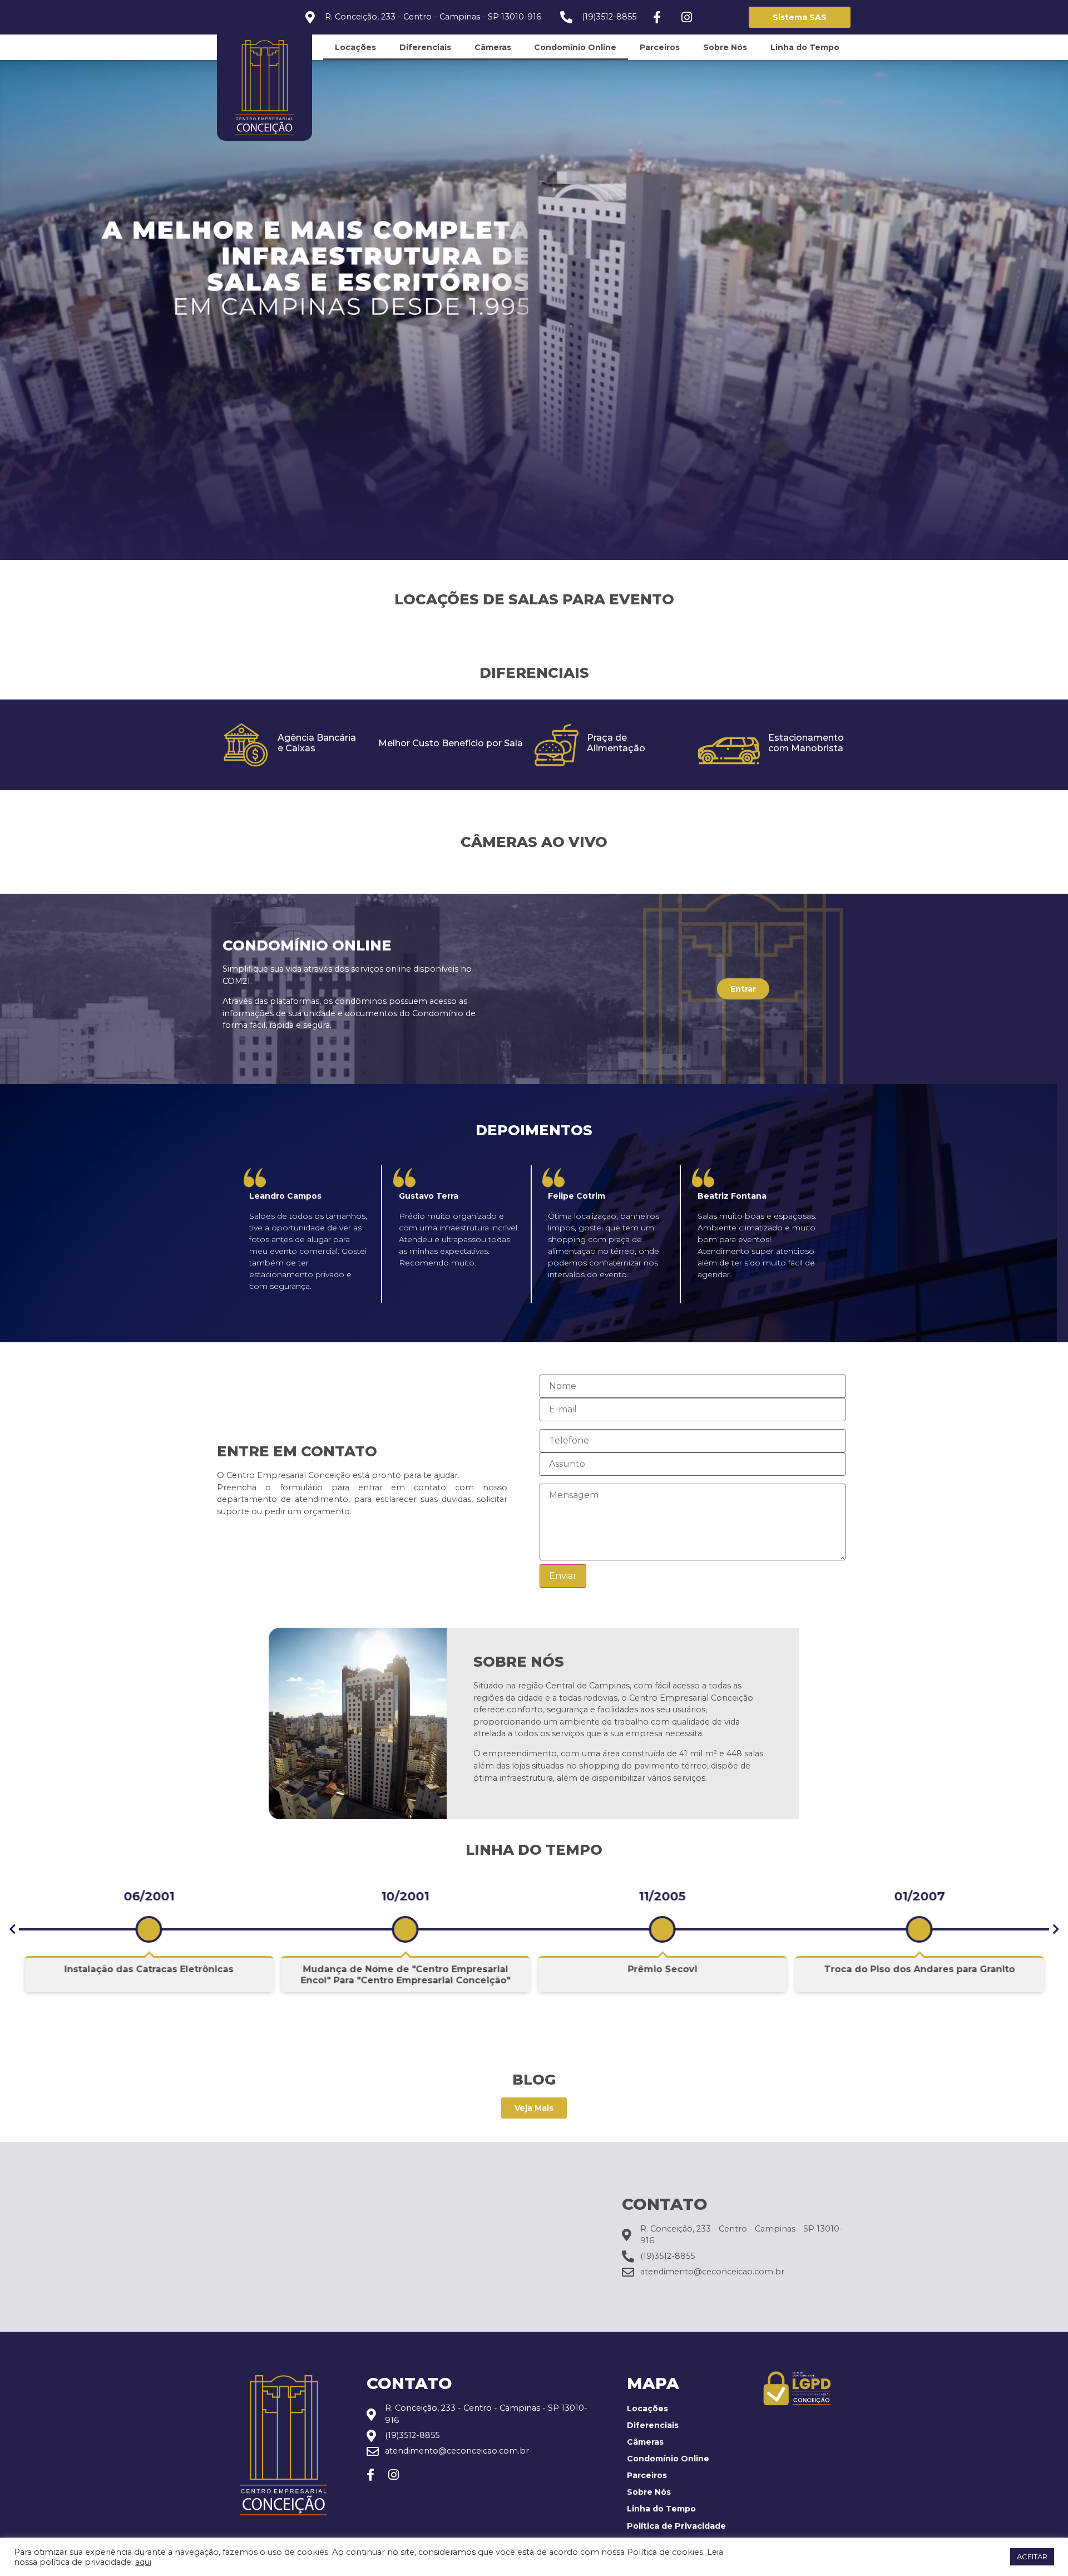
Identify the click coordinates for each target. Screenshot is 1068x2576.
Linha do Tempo (805, 47)
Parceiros (660, 47)
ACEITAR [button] (1032, 2557)
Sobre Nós (725, 47)
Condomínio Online (575, 47)
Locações (355, 47)
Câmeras (493, 47)
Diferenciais (425, 47)
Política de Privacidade (676, 2526)
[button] (12, 1929)
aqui (143, 2562)
